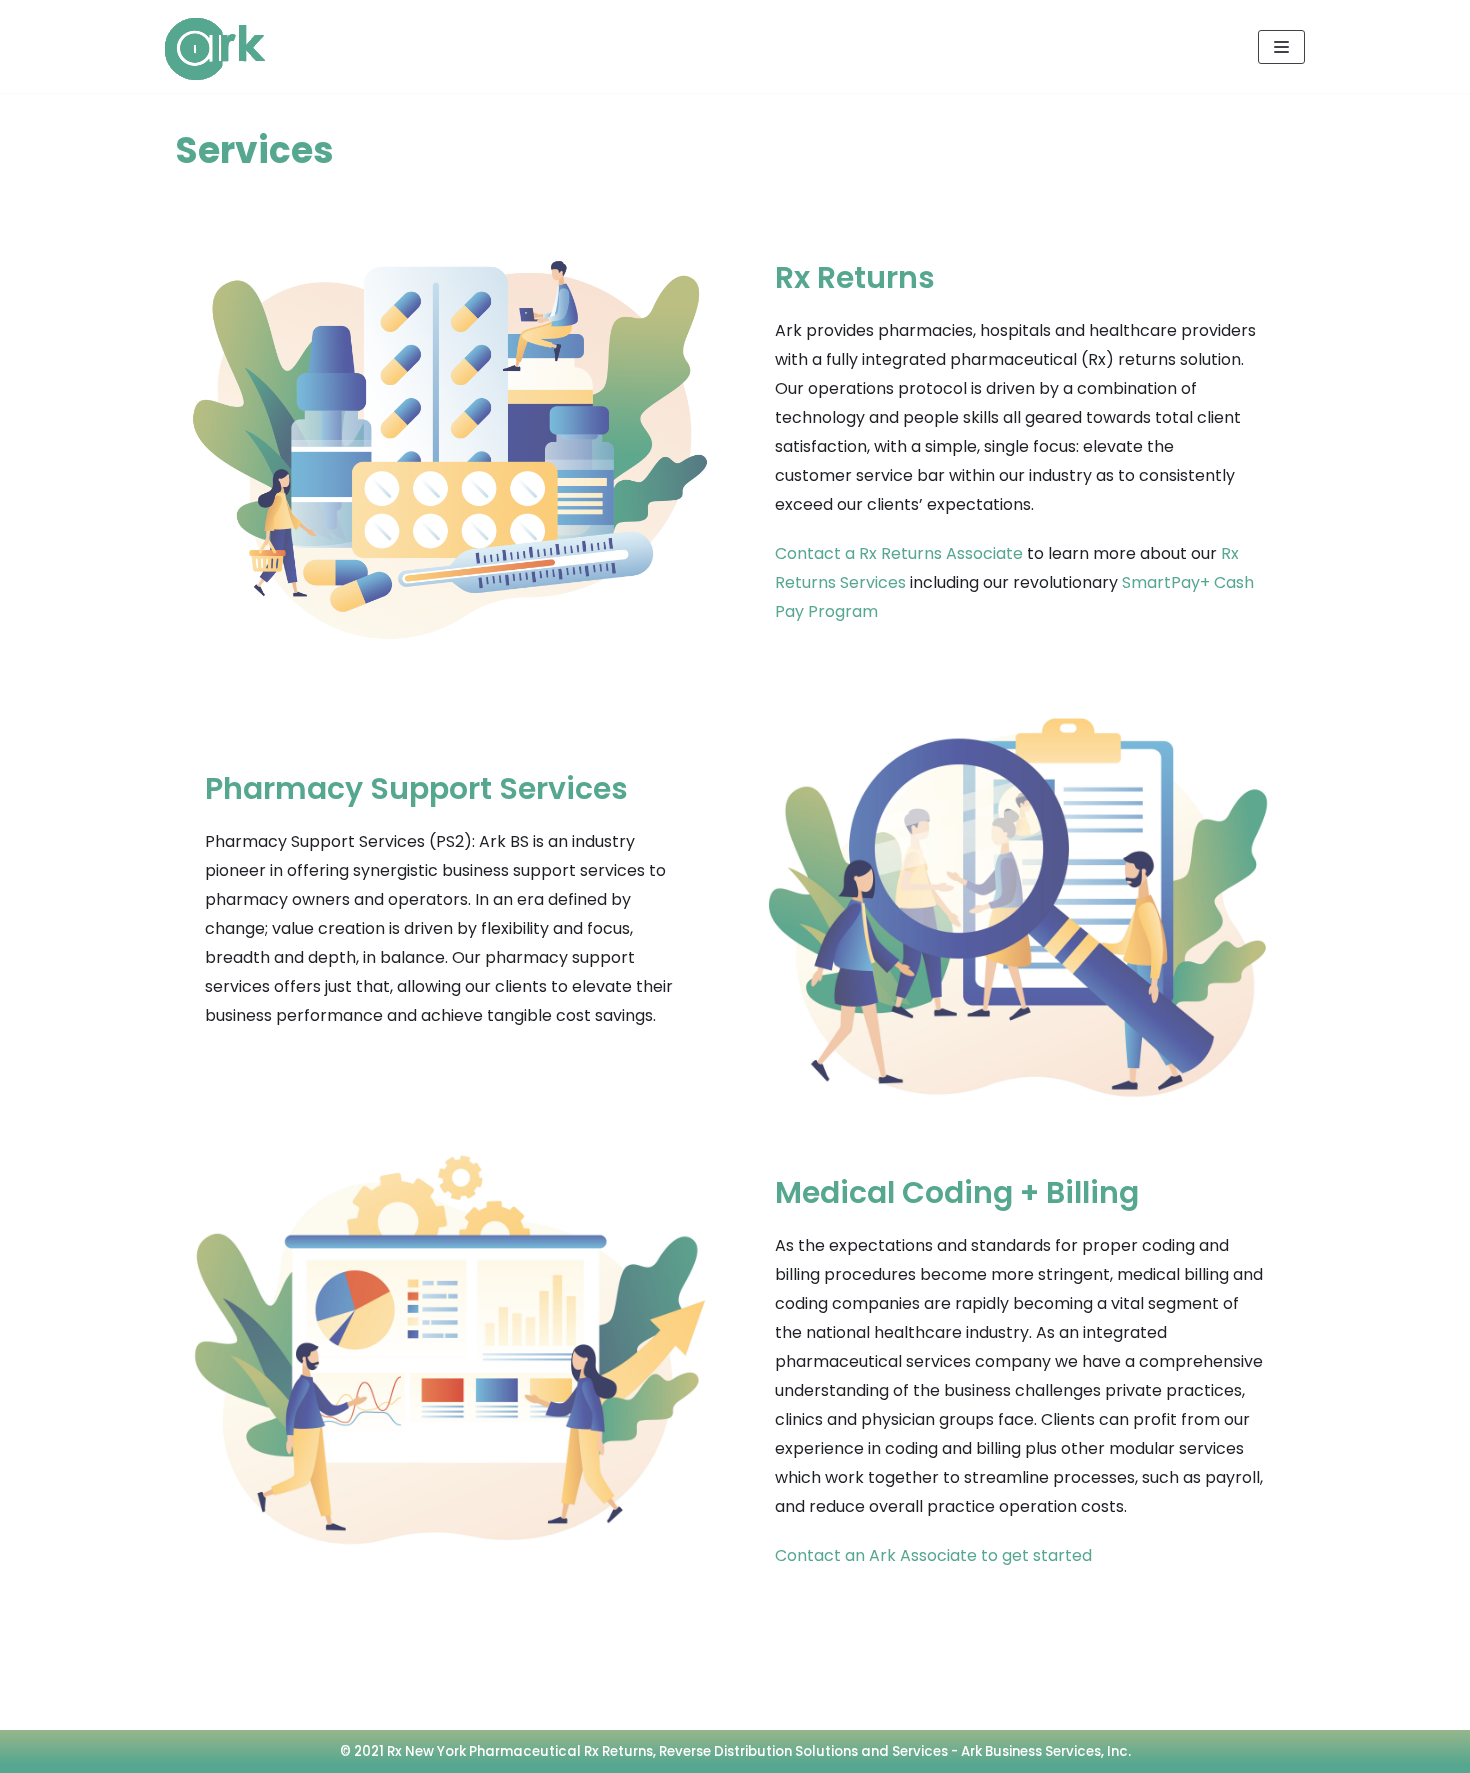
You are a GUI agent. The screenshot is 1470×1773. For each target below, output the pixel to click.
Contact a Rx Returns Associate (899, 553)
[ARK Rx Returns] (215, 49)
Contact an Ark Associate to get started (933, 1555)
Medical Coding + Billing (957, 1192)
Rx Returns (855, 277)
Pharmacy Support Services (416, 788)
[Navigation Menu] (1281, 47)
